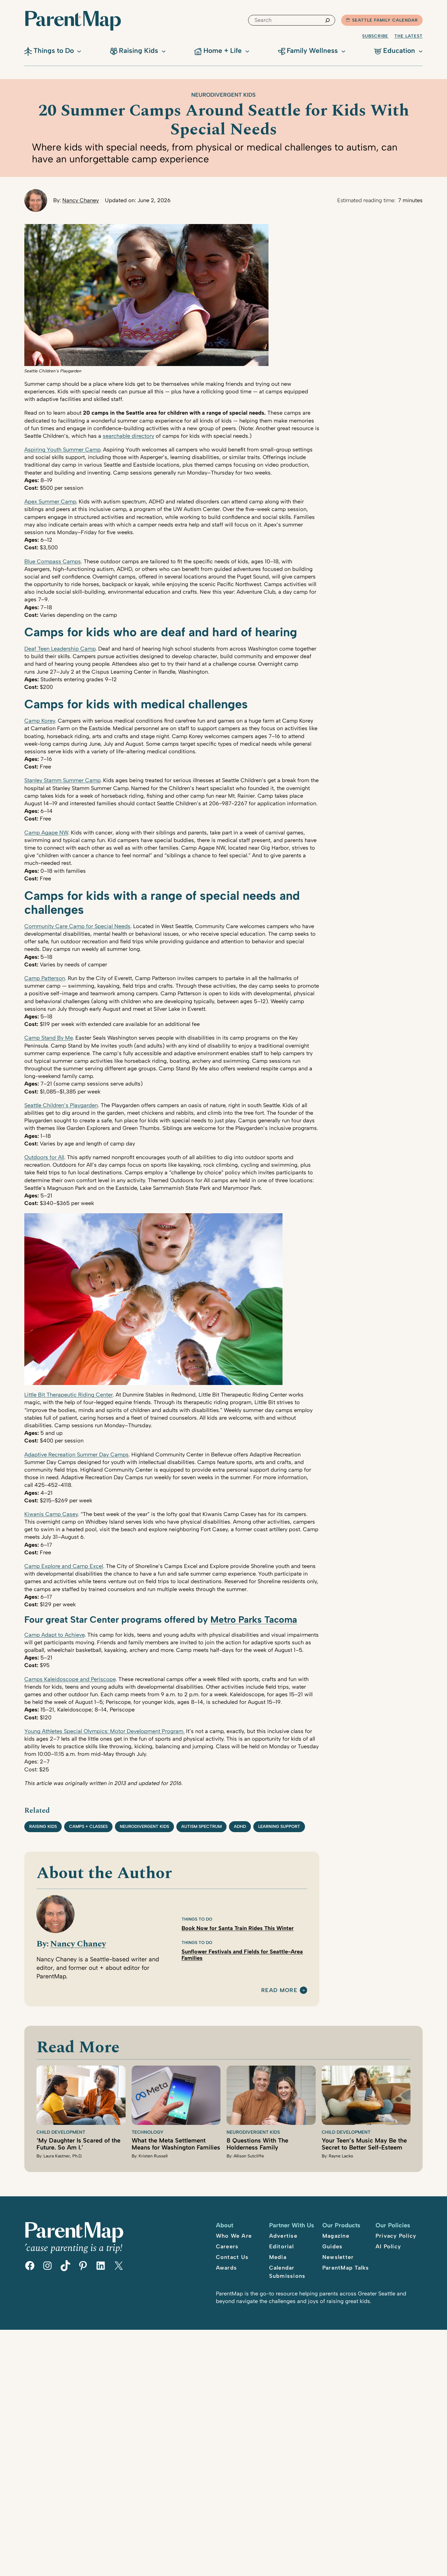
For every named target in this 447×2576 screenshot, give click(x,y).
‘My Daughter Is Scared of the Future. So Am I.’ (78, 2144)
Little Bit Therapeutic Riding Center (69, 1395)
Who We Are (234, 2236)
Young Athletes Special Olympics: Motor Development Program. (104, 1731)
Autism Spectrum (201, 1827)
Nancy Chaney (81, 200)
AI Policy (388, 2246)
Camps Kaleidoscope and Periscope (70, 1679)
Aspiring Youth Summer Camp (62, 450)
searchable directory (128, 436)
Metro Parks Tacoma (254, 1619)
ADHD (240, 1827)
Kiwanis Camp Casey (51, 1514)
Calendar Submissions (287, 2272)
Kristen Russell (153, 2156)
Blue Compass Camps (53, 561)
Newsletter (338, 2257)
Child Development (61, 2132)
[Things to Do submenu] (79, 51)
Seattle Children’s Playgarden (61, 1105)
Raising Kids (43, 1827)
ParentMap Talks (346, 2268)
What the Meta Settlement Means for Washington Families (176, 2144)
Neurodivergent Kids (223, 95)
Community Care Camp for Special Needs (77, 926)
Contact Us (232, 2257)
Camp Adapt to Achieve (54, 1635)
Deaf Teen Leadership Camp (60, 649)
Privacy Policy (396, 2236)
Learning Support (279, 1827)
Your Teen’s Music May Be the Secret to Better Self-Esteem (364, 2144)
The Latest (409, 36)
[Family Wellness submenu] (343, 51)
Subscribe (375, 36)
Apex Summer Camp (50, 502)
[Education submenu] (421, 51)
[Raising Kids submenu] (164, 51)
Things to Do (197, 1919)
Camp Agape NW (46, 833)
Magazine (336, 2236)
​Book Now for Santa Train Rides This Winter (238, 1928)
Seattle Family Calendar (385, 20)
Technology (147, 2132)
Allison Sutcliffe (249, 2156)
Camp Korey (40, 721)
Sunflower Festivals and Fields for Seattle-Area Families (242, 1955)
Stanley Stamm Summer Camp (62, 780)
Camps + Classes (88, 1827)
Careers (227, 2246)
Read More (279, 1991)
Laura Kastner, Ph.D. (63, 2156)
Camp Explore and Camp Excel (64, 1566)
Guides (333, 2246)
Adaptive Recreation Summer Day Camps (76, 1455)
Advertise (283, 2236)
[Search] (327, 20)
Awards (227, 2268)
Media (278, 2257)
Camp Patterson (45, 978)
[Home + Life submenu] (247, 51)
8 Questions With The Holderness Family (257, 2144)
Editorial (281, 2246)
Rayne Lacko (341, 2156)
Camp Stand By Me (49, 1038)
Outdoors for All (44, 1157)
